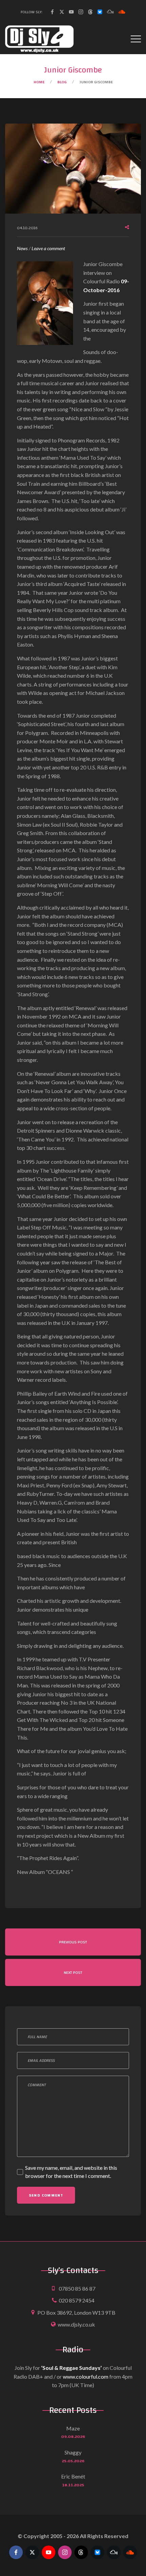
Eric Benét (73, 2476)
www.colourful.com (86, 2376)
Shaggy (73, 2452)
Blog (62, 82)
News (22, 248)
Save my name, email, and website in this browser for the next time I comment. (71, 2172)
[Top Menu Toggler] (136, 39)
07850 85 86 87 (77, 2288)
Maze (73, 2428)
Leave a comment (48, 249)
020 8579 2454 (77, 2300)
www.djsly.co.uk (76, 2324)
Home (39, 82)
